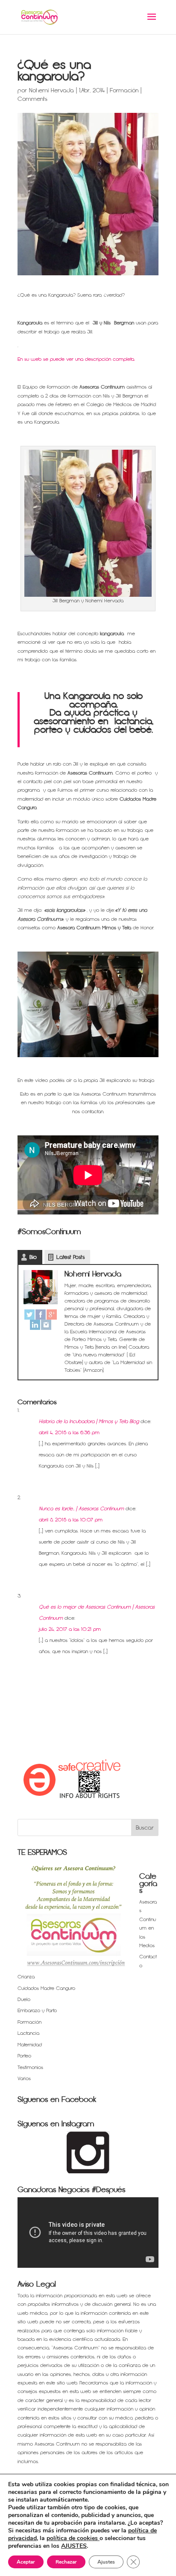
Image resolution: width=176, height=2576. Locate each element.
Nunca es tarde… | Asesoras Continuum (81, 1509)
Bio (33, 1257)
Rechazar (66, 2562)
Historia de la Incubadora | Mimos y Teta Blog (89, 1422)
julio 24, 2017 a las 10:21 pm (70, 1629)
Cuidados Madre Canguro (46, 1988)
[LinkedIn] (35, 1325)
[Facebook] (41, 1315)
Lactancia (28, 2033)
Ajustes (106, 2562)
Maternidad (30, 2045)
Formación (124, 90)
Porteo (24, 2056)
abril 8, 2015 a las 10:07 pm (71, 1520)
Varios (24, 2079)
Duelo (24, 2000)
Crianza (26, 1977)
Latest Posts (70, 1257)
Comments (32, 99)
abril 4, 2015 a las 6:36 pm (69, 1433)
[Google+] (52, 1315)
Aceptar (26, 2562)
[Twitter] (29, 1315)
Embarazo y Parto (37, 2011)
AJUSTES (74, 2546)
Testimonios (30, 2068)
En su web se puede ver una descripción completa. (76, 359)
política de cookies (73, 2538)
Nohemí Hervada (51, 90)
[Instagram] (46, 1325)
